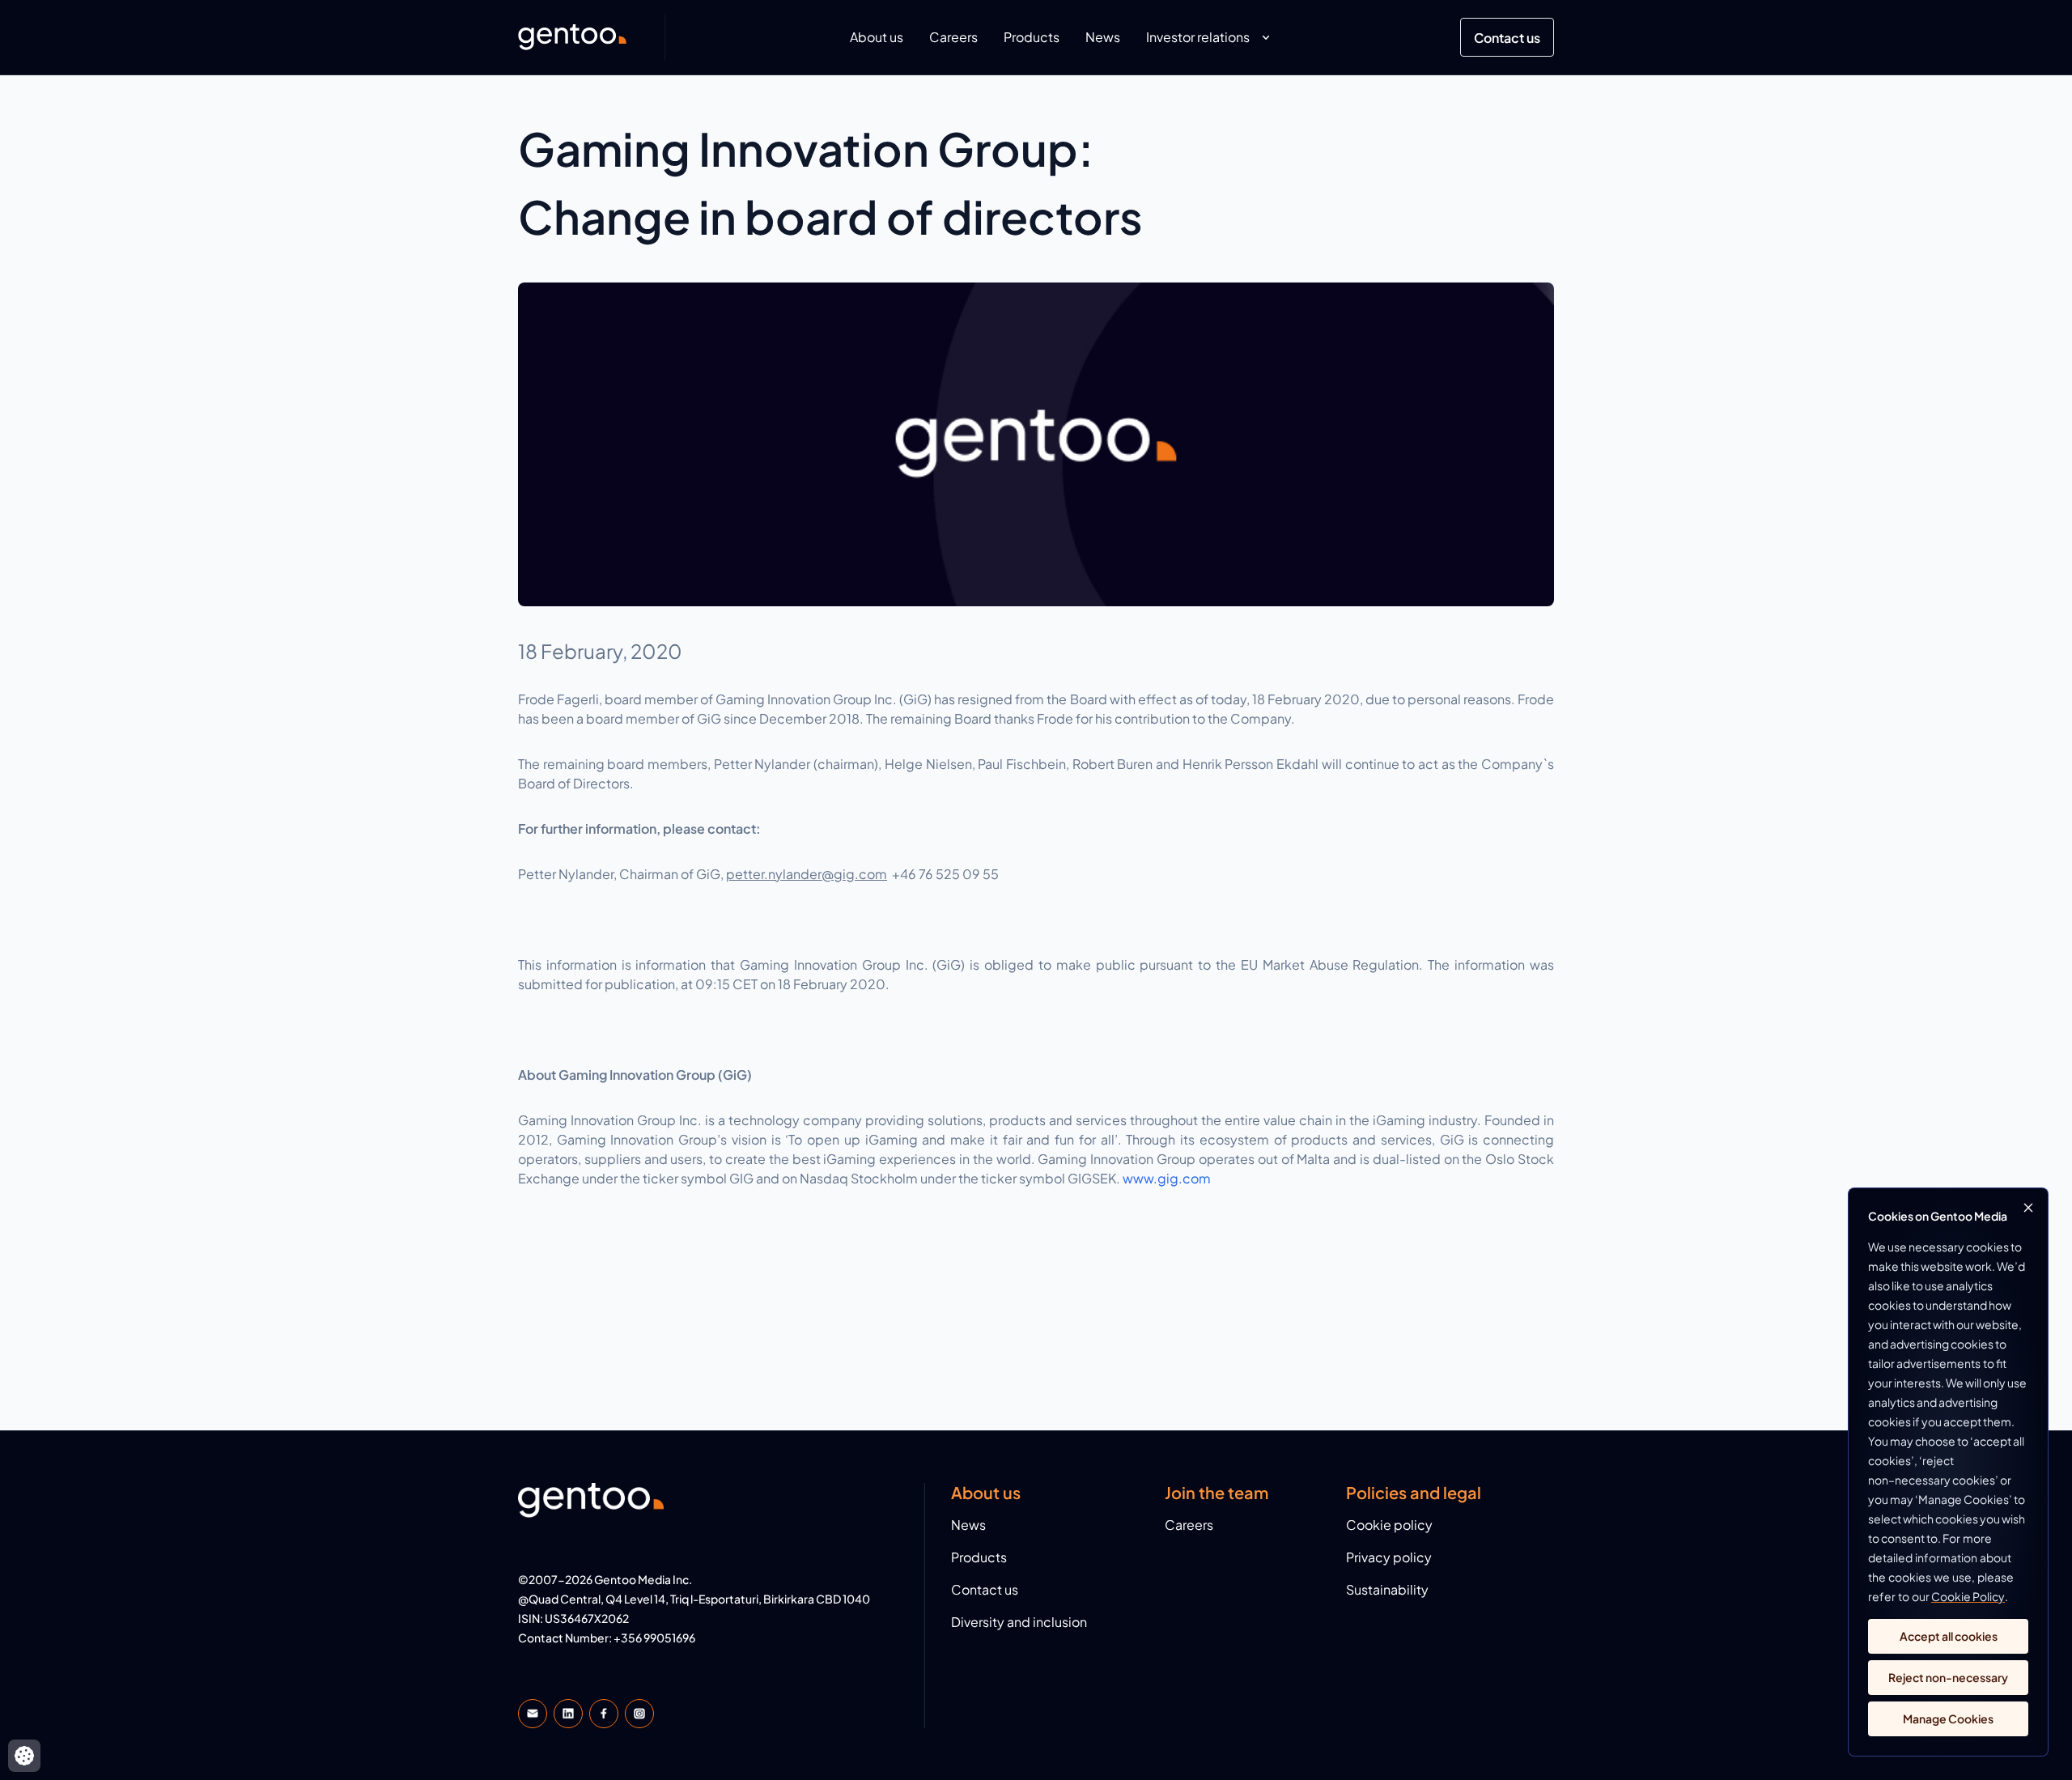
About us (877, 37)
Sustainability (1387, 1589)
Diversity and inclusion (1019, 1622)
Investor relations (1198, 37)
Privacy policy (1389, 1557)
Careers (953, 37)
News (1103, 37)
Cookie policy (1389, 1525)
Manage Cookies (1948, 1718)
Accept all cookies (1949, 1636)
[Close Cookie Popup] (2028, 1208)
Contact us (1507, 38)
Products (1032, 37)
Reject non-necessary (1948, 1677)
